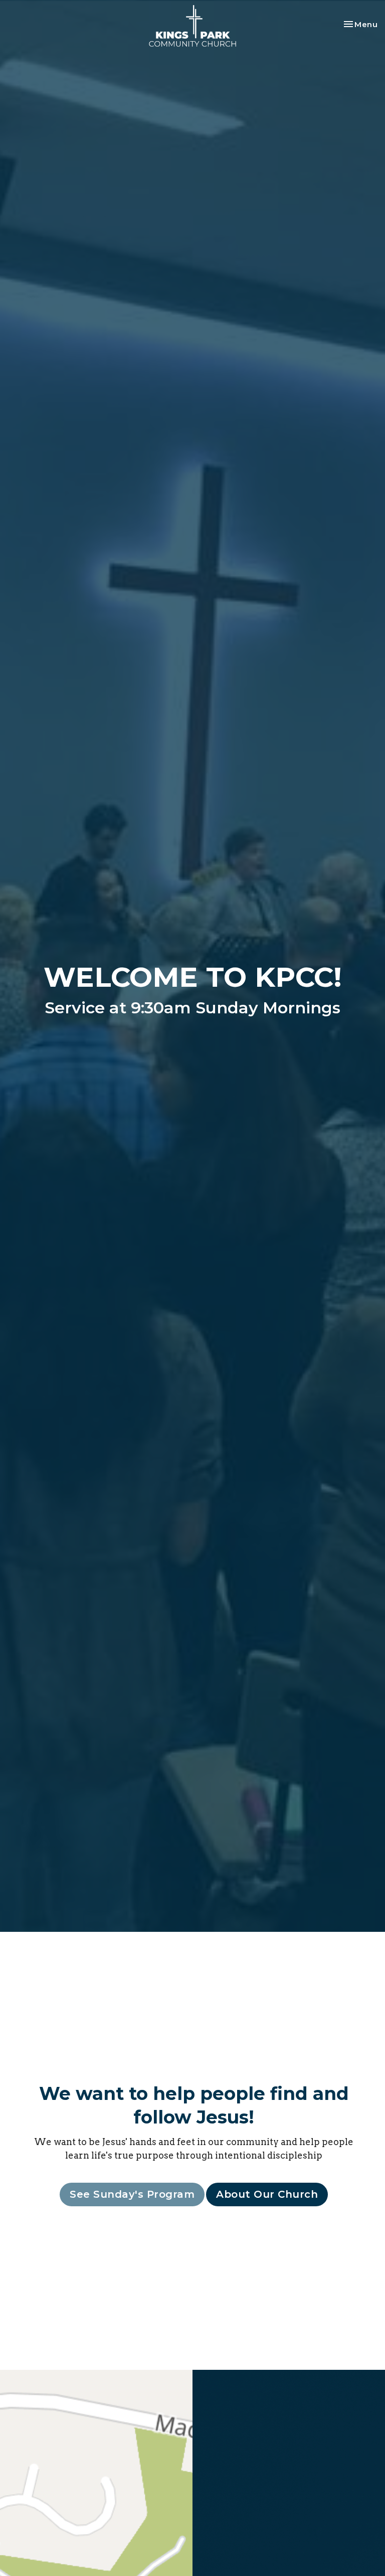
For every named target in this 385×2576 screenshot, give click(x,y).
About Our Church (267, 2194)
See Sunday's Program (132, 2194)
